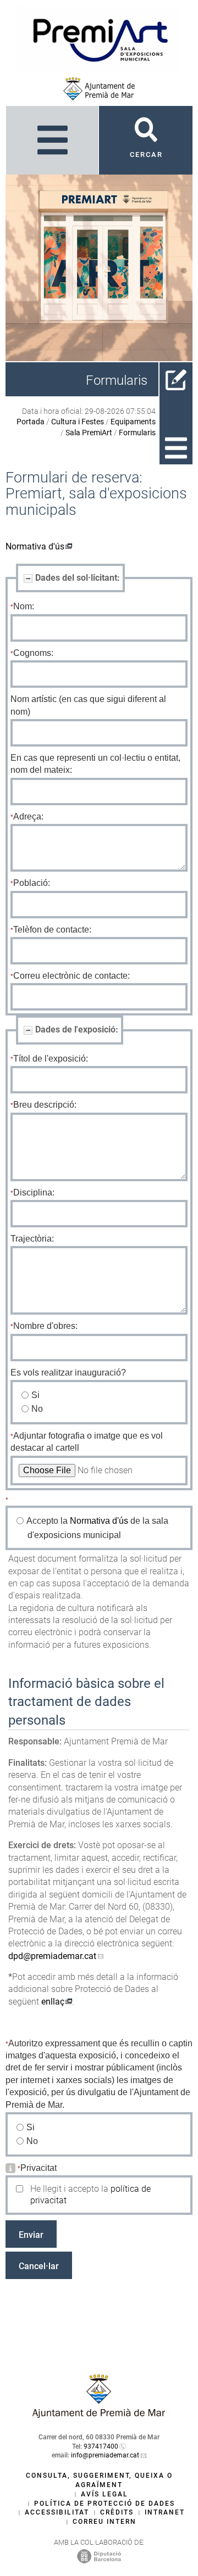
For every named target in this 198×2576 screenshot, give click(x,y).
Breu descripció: (45, 1105)
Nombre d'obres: (45, 1326)
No (38, 1409)
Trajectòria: (32, 1239)
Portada (31, 422)
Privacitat (38, 2168)
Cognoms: (33, 653)
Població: (32, 883)
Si (36, 1395)
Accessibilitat (57, 2512)
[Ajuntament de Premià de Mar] (99, 89)
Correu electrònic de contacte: (71, 976)
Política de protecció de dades (105, 2504)
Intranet (165, 2512)
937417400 (101, 2446)
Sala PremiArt (89, 433)
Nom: (24, 606)
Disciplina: (34, 1192)
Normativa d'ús (35, 546)
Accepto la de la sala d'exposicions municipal (98, 1528)
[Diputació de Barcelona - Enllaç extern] (99, 2556)
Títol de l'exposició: (51, 1059)
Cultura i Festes (78, 422)
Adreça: (28, 816)
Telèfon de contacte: (52, 930)
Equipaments (133, 422)
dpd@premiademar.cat (52, 1956)
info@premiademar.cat (105, 2455)
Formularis (137, 433)
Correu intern (105, 2522)
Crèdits (117, 2512)
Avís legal (105, 2494)
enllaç (53, 2002)
